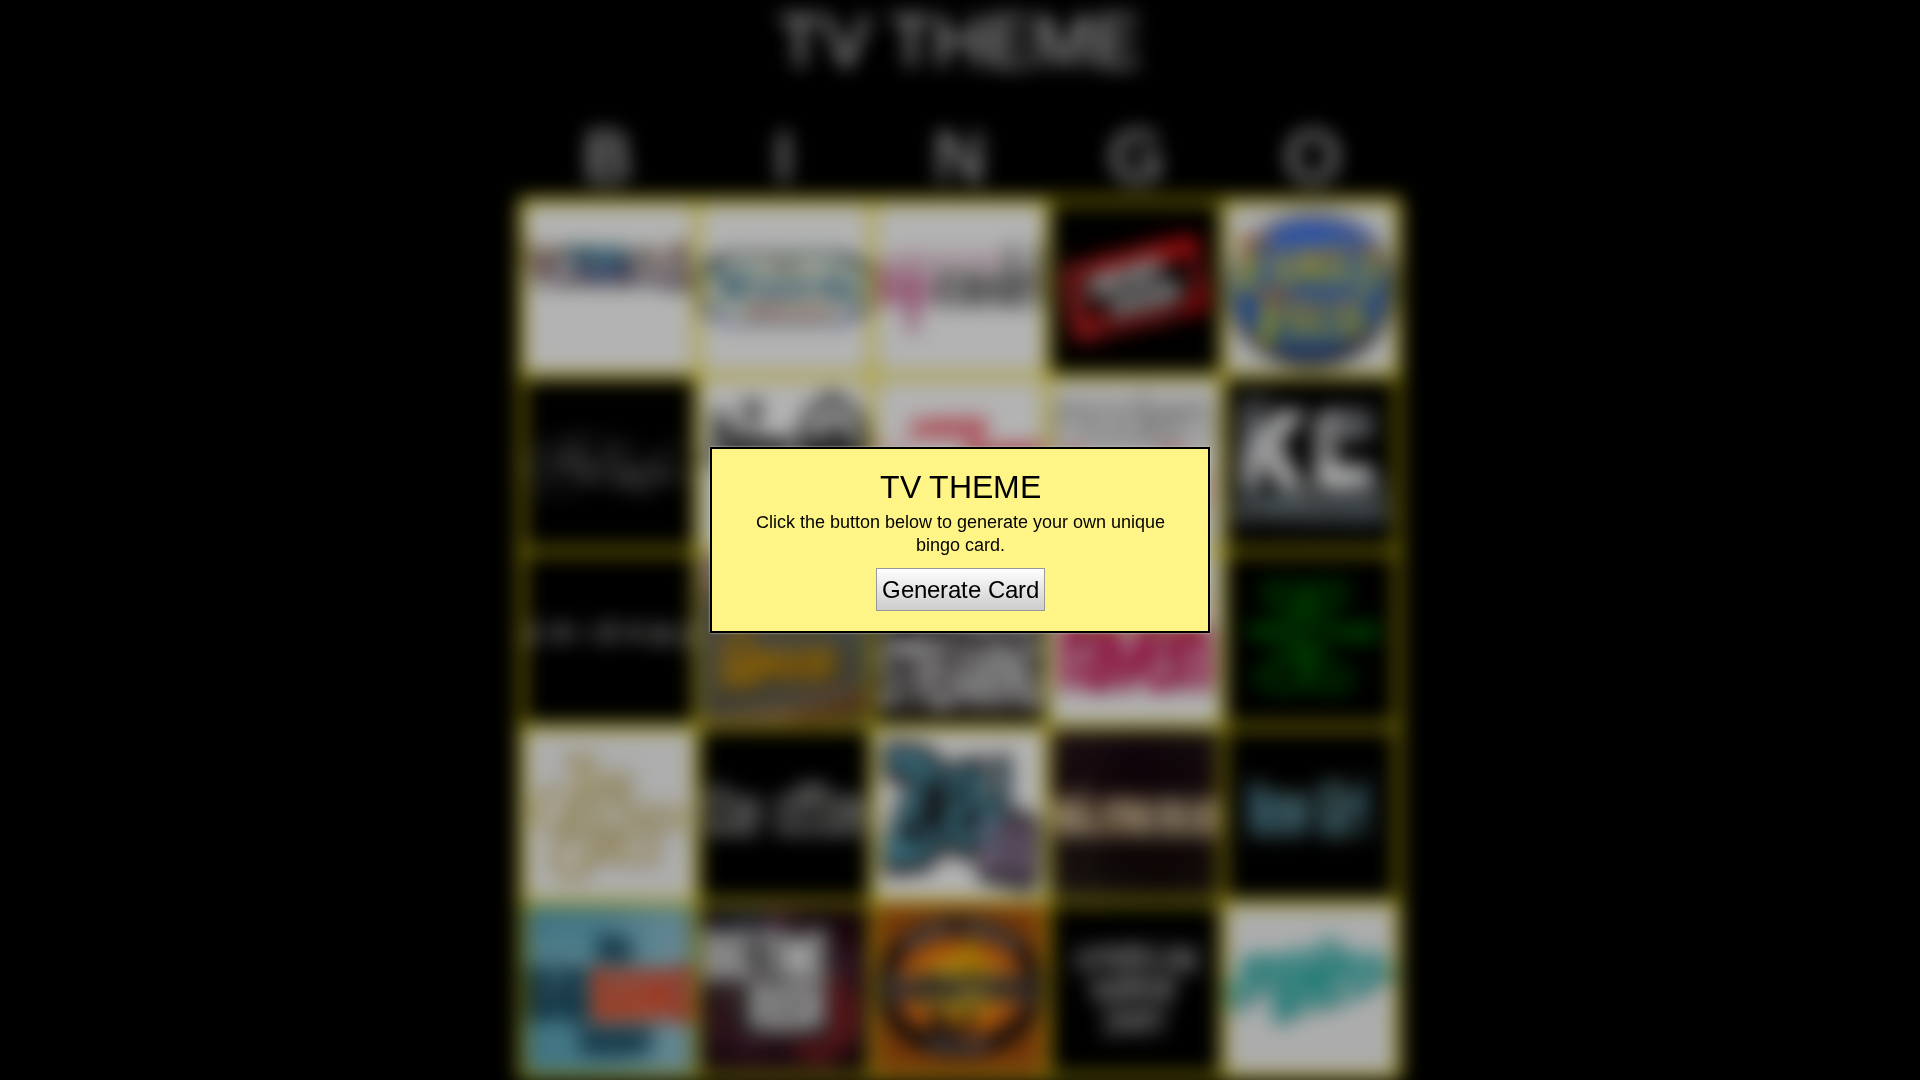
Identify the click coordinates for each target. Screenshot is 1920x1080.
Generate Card (960, 589)
